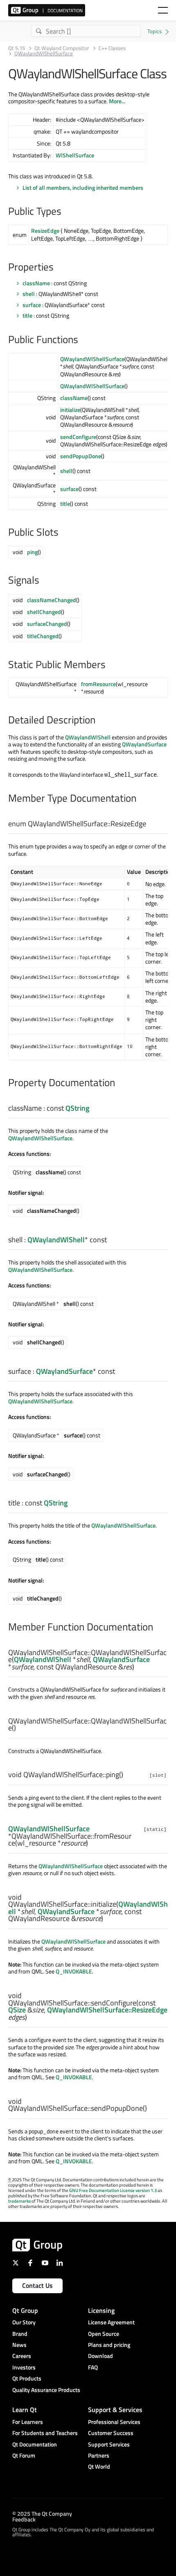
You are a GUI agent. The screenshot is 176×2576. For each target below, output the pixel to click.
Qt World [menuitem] (99, 2466)
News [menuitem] (19, 2345)
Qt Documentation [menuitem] (35, 2444)
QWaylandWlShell (88, 737)
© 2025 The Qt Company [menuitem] (42, 2513)
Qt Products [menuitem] (27, 2378)
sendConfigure (78, 437)
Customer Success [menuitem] (111, 2433)
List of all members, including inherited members (83, 188)
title (27, 315)
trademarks (19, 2201)
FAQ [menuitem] (93, 2367)
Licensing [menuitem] (101, 2310)
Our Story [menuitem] (24, 2322)
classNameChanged (52, 600)
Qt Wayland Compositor (62, 48)
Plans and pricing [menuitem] (109, 2345)
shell (29, 294)
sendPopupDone (81, 456)
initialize (70, 410)
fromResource (98, 684)
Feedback (24, 2519)
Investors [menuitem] (24, 2367)
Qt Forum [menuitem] (24, 2455)
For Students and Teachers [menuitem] (45, 2433)
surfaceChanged (47, 624)
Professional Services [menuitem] (114, 2422)
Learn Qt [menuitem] (25, 2410)
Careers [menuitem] (22, 2356)
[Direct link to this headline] (65, 212)
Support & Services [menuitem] (115, 2410)
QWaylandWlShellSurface (92, 359)
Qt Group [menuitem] (25, 2310)
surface (32, 305)
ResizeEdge (45, 231)
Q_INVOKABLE (74, 1971)
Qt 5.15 (17, 48)
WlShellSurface (75, 155)
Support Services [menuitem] (109, 2444)
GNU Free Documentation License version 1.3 (113, 2190)
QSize (17, 2010)
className (36, 283)
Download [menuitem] (100, 2356)
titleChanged (43, 636)
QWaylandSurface (144, 744)
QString (77, 1108)
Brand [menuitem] (20, 2334)
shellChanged (44, 612)
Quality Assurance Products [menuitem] (46, 2390)
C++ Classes (112, 48)
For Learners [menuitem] (28, 2422)
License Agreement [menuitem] (111, 2322)
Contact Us (37, 2285)
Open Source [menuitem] (104, 2334)
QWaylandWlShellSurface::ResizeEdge (107, 2010)
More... (117, 101)
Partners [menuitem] (99, 2455)
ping (32, 552)
